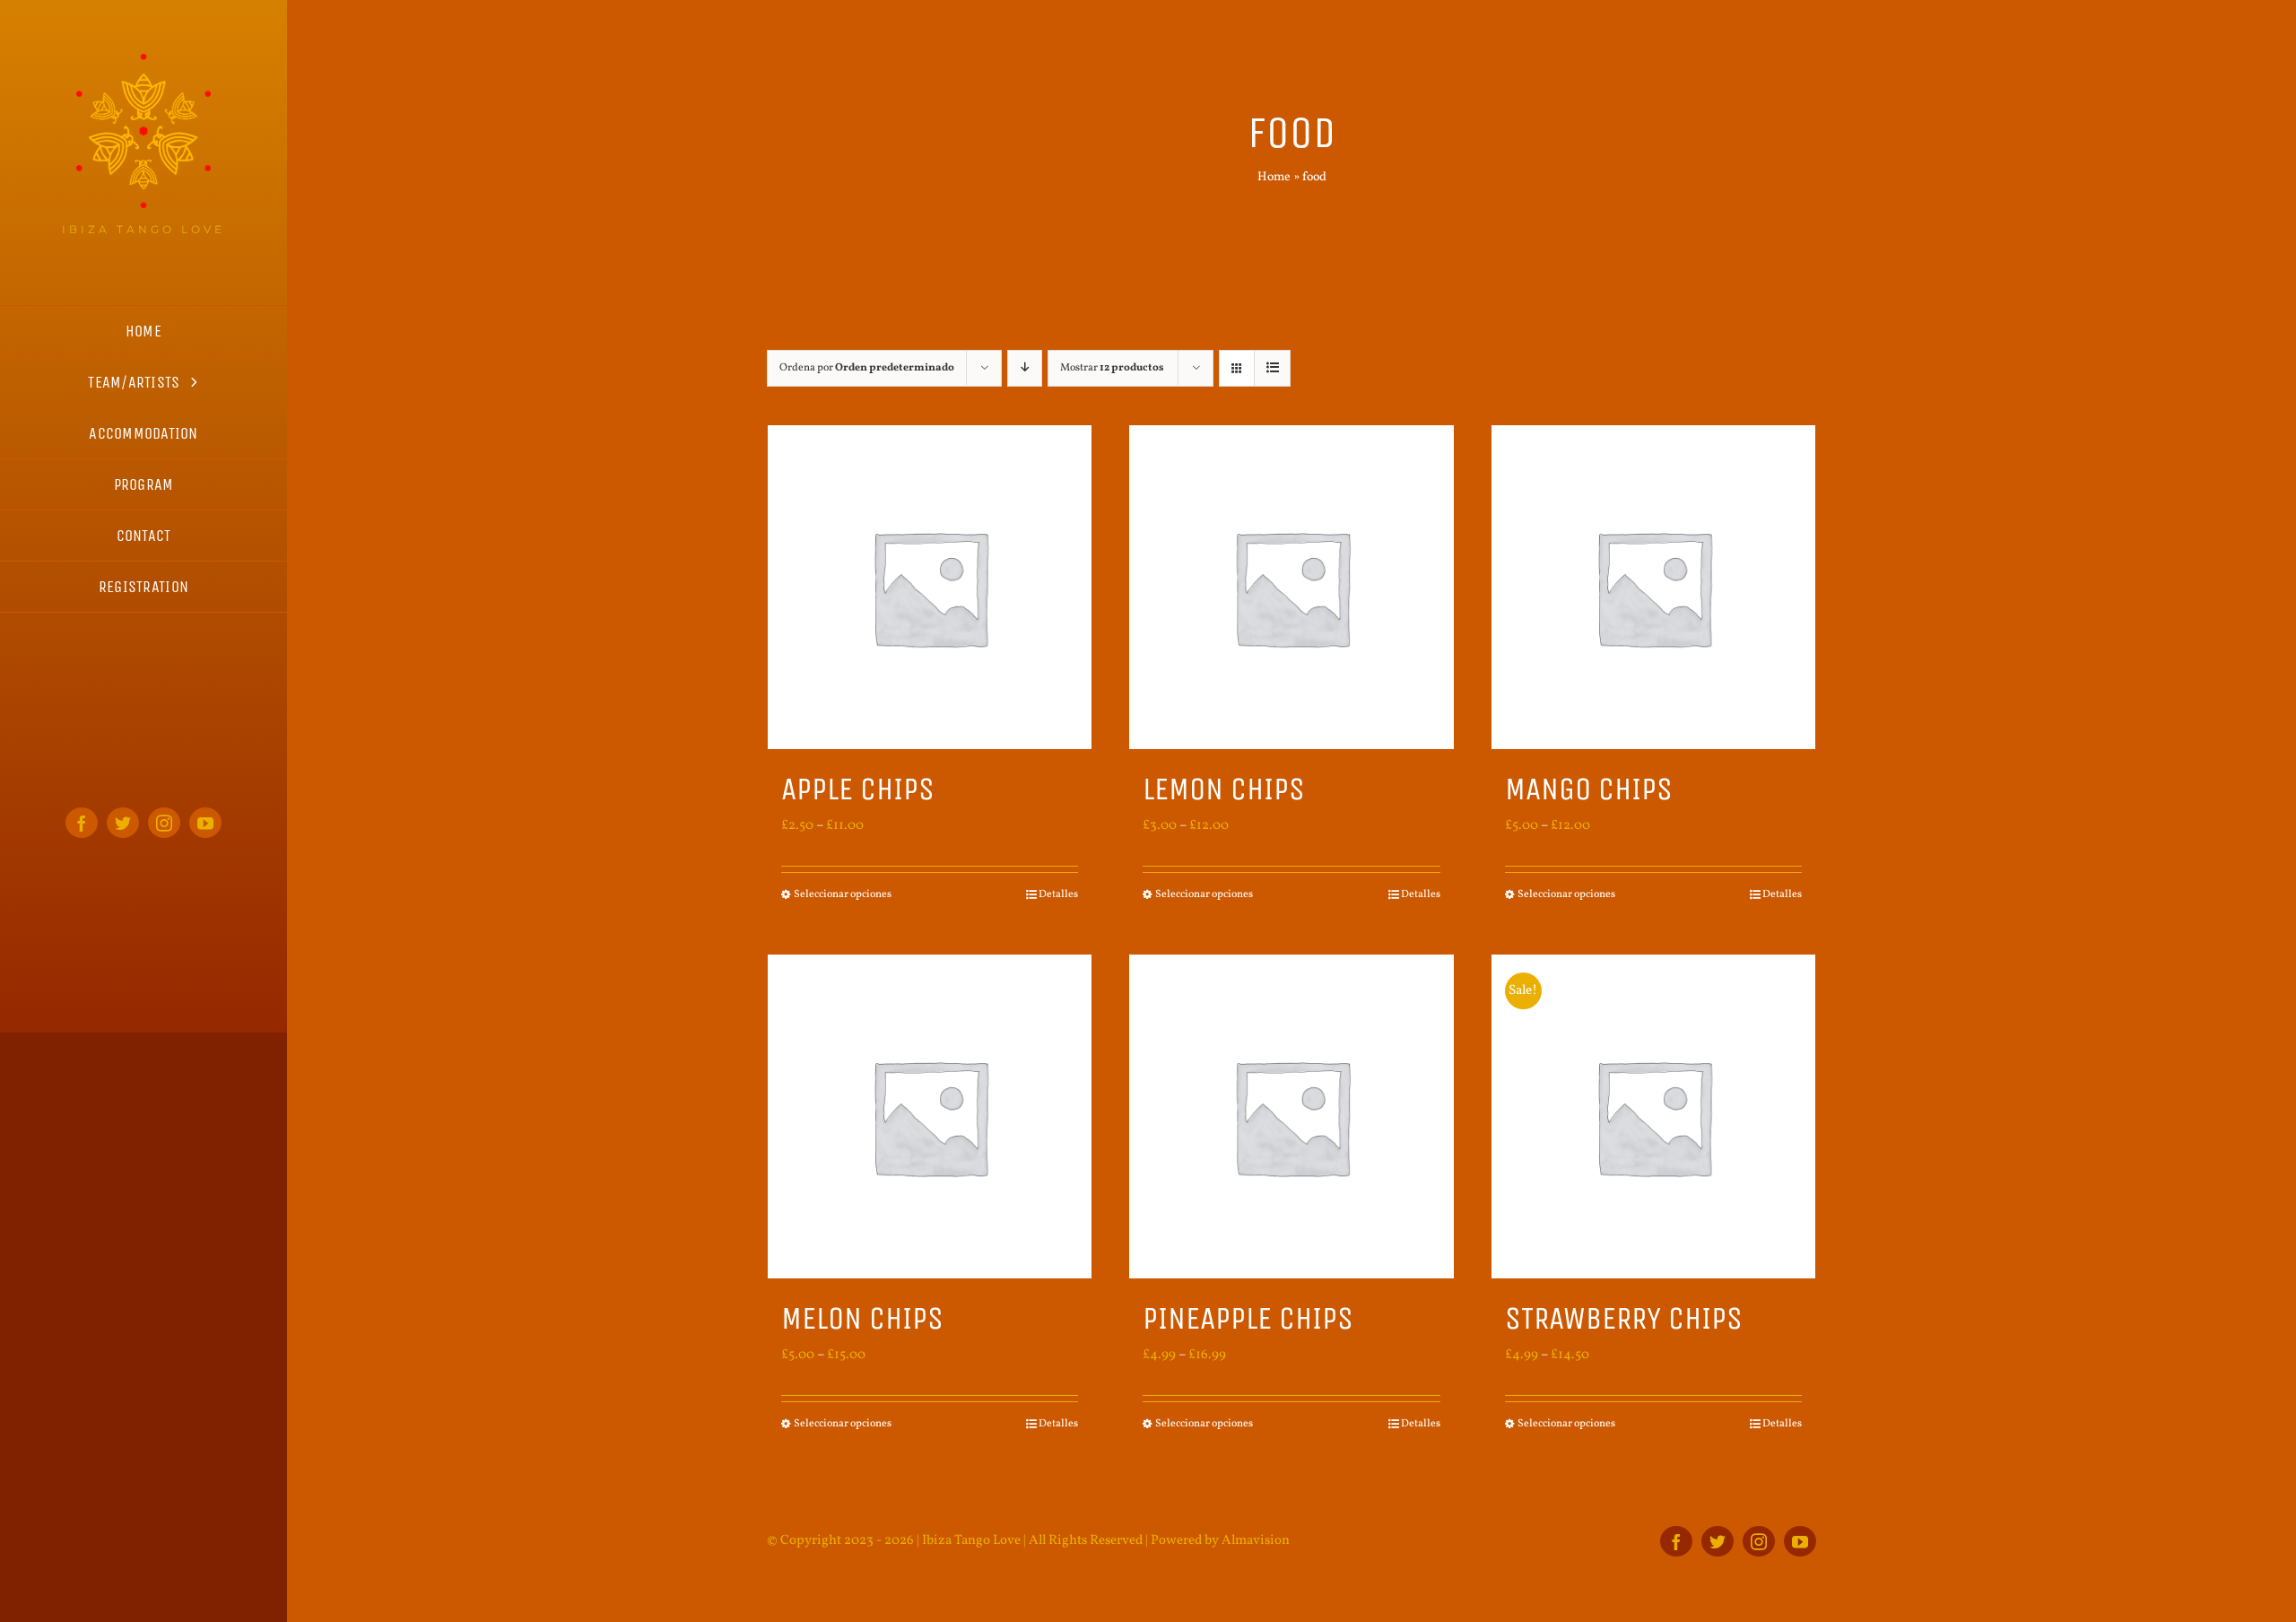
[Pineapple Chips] (1291, 1116)
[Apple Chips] (930, 587)
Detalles (1058, 894)
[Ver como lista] (1272, 368)
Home (1274, 177)
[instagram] (164, 823)
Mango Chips (1589, 789)
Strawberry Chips (1624, 1318)
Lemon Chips (1224, 789)
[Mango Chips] (1653, 587)
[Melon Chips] (930, 1116)
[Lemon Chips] (1291, 587)
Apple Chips (858, 789)
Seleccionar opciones (843, 894)
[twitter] (123, 823)
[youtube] (205, 823)
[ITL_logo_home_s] (143, 61)
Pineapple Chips (1248, 1318)
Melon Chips (862, 1318)
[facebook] (82, 823)
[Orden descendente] (1025, 368)
